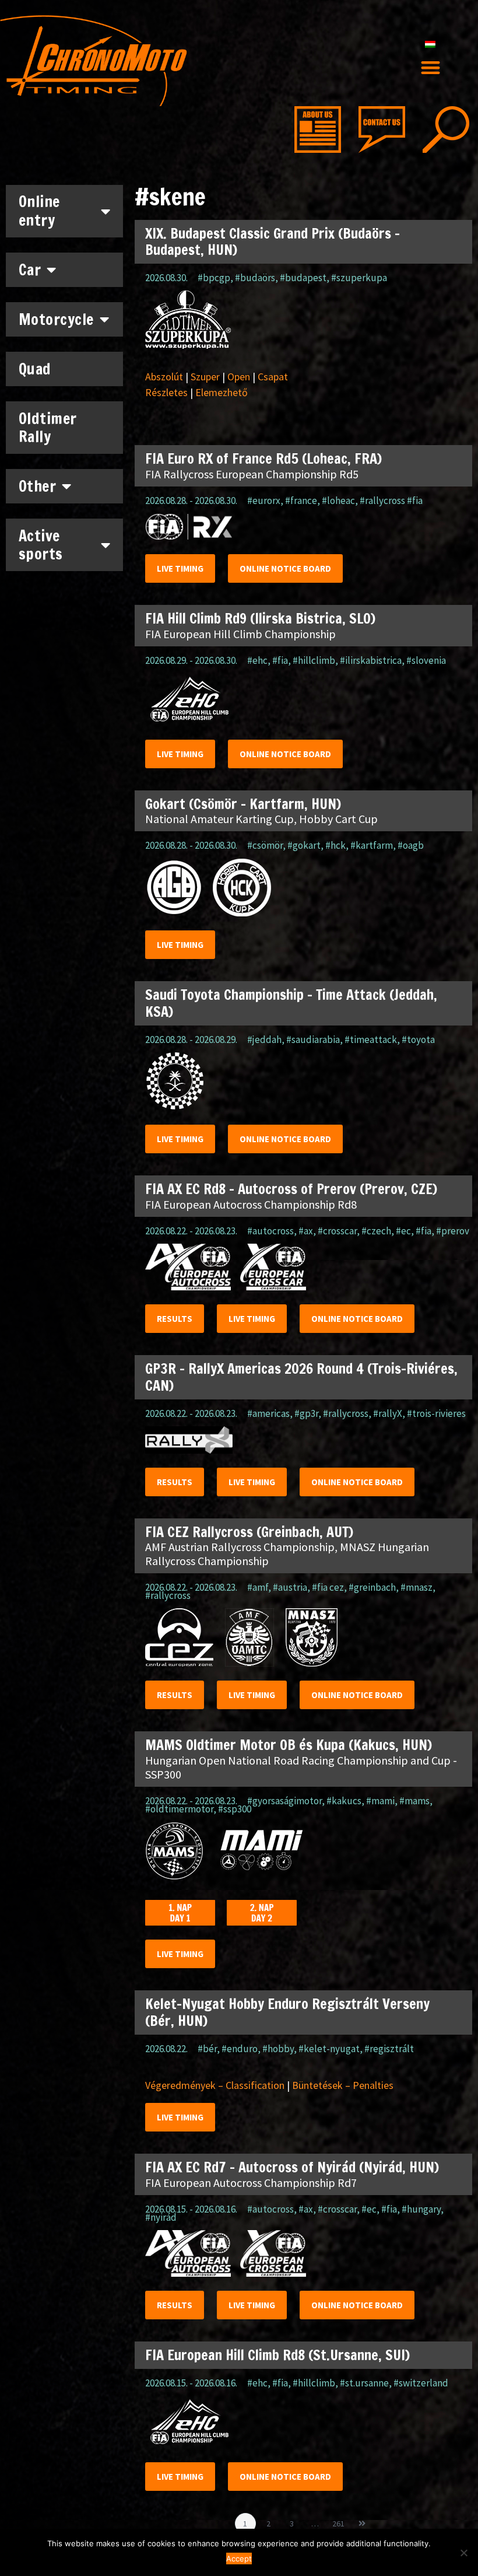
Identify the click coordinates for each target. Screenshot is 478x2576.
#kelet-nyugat (329, 2049)
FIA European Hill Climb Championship (240, 634)
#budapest (303, 278)
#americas (268, 1413)
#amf (258, 1587)
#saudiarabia (313, 1039)
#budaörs (255, 278)
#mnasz (417, 1587)
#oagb (411, 845)
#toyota (418, 1039)
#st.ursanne (364, 2383)
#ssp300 (235, 1809)
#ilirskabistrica (371, 660)
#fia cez (328, 1587)
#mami (380, 1801)
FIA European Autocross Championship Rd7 (251, 2183)
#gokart (304, 845)
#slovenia (426, 660)
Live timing (180, 568)
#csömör (265, 845)
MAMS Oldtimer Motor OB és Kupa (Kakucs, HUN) (289, 1745)
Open (239, 377)
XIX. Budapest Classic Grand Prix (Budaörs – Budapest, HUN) (273, 242)
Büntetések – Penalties (343, 2085)
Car (30, 270)
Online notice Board (285, 568)
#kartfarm (372, 845)
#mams (414, 1801)
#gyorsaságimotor (284, 1801)
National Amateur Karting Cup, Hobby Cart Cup (261, 819)
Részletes (166, 392)
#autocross (270, 1231)
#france (301, 501)
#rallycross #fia (391, 501)
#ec (403, 1231)
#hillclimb (314, 660)
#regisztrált (389, 2049)
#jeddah (264, 1039)
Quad (35, 369)
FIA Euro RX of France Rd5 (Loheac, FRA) (263, 459)
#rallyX (388, 1413)
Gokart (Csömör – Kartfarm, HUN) (243, 804)
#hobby (278, 2049)
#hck (335, 845)
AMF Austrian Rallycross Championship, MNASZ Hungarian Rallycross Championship (287, 1554)
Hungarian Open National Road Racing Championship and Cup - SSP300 (301, 1767)
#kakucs (344, 1801)
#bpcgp (214, 278)
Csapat (273, 377)
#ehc (257, 660)
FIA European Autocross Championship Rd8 (251, 1204)
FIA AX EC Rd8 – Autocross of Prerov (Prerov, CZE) (291, 1189)
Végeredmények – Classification (215, 2085)
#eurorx (264, 501)
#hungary (421, 2209)
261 (340, 2521)
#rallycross (346, 1413)
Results (175, 1319)
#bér (207, 2049)
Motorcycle (56, 319)
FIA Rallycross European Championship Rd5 (252, 474)
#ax (306, 1231)
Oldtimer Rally (48, 428)
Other (38, 486)
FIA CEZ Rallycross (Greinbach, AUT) (249, 1532)
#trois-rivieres (436, 1413)
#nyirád (161, 2217)
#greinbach (372, 1587)
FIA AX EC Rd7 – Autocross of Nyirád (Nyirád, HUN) (292, 2167)
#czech (376, 1231)
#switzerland (421, 2383)
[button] (430, 68)
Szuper (205, 377)
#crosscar (337, 1231)
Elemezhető (222, 392)
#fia (280, 660)
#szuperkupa (359, 278)
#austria (290, 1587)
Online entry (39, 211)
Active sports (41, 545)
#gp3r (306, 1413)
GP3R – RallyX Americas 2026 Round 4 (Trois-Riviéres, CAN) (301, 1377)
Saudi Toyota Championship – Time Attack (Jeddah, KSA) (291, 1003)
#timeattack (371, 1039)
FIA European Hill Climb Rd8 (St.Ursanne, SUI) (277, 2355)
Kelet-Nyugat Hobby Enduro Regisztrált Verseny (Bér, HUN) (287, 2012)
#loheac (338, 501)
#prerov (453, 1231)
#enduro (240, 2049)
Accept (239, 2558)
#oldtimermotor (179, 1809)
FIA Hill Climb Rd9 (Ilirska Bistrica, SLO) (260, 618)
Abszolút (164, 377)
